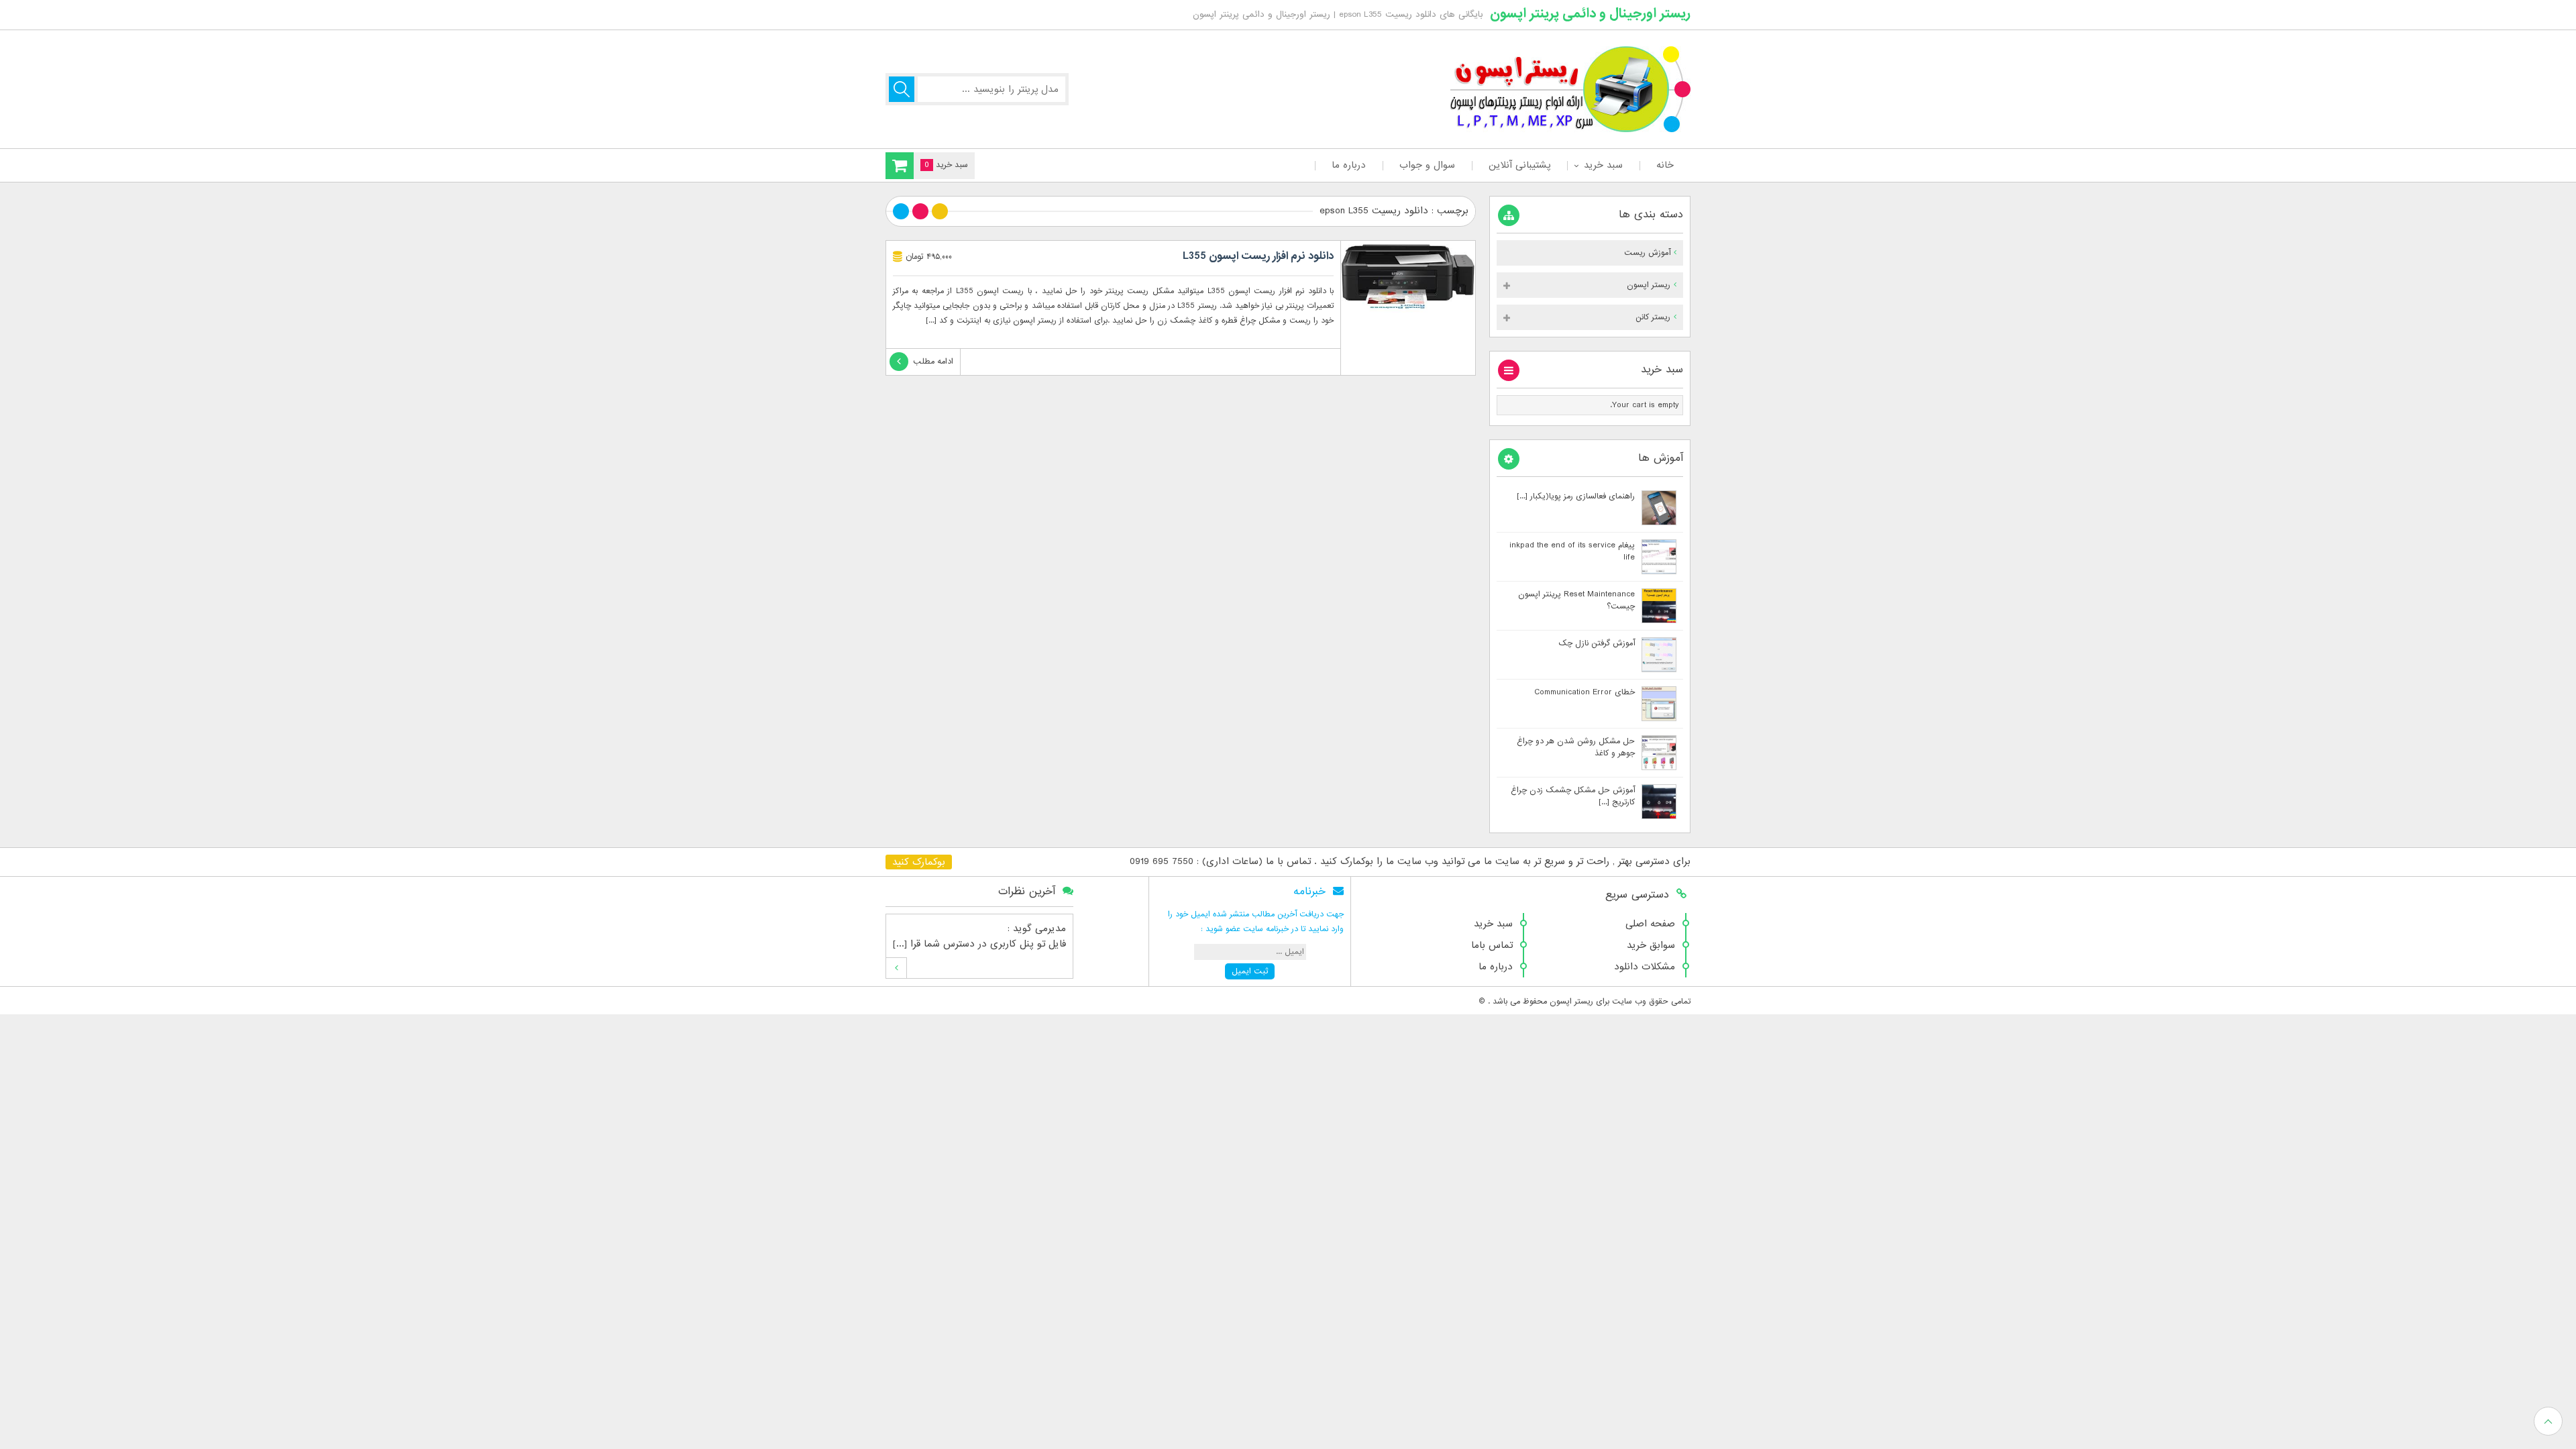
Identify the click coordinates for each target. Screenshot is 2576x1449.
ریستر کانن (1653, 317)
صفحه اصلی (1650, 924)
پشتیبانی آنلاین (1519, 165)
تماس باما (1492, 945)
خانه (1665, 165)
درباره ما (1349, 165)
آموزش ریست (1647, 253)
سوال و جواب (1427, 165)
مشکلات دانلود (1645, 967)
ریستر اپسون (1649, 285)
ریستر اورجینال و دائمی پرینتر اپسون (1590, 13)
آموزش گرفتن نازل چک (1597, 643)
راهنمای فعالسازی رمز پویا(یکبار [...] (1576, 496)
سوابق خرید (1651, 945)
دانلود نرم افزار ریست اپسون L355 (1258, 256)
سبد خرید (1603, 165)
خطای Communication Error (1585, 692)
